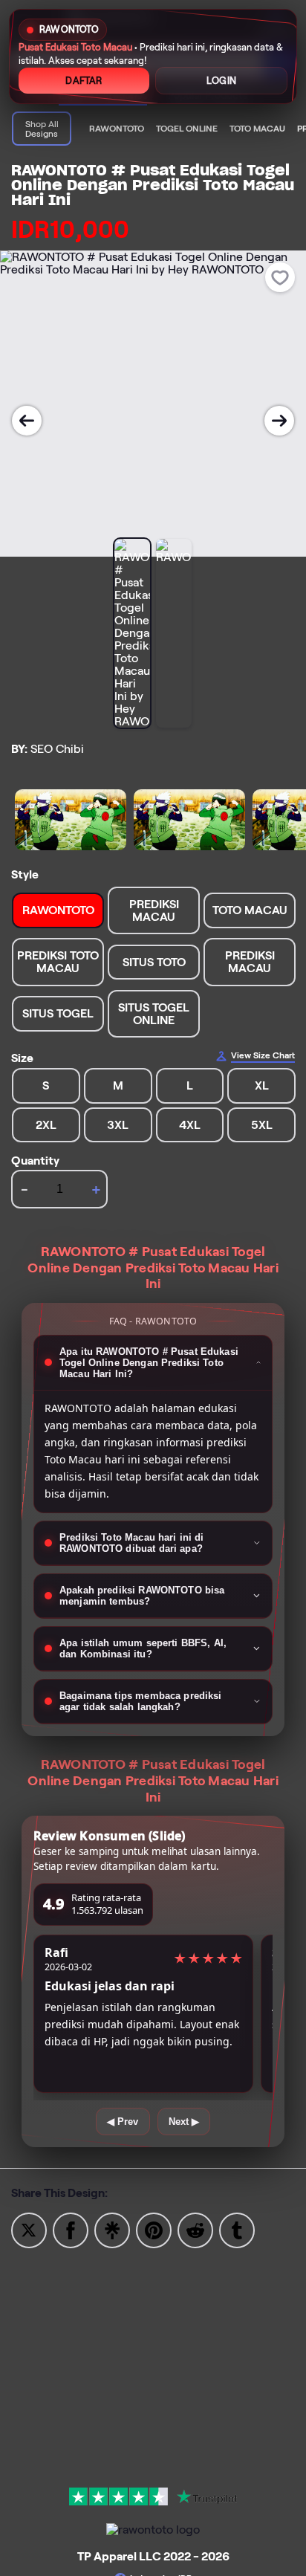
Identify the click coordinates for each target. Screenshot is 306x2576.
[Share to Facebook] (71, 2229)
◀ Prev (123, 2122)
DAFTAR (84, 81)
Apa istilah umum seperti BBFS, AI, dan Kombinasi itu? (143, 1648)
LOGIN (221, 81)
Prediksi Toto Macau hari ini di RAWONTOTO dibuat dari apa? (132, 1543)
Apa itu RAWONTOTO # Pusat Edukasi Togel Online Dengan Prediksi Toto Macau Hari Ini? (149, 1363)
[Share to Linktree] (112, 2229)
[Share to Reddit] (195, 2229)
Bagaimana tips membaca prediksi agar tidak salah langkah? (141, 1701)
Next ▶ (184, 2122)
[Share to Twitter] (29, 2229)
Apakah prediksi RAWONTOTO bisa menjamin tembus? (142, 1596)
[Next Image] (279, 421)
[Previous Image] (27, 421)
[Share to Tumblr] (237, 2229)
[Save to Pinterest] (154, 2229)
